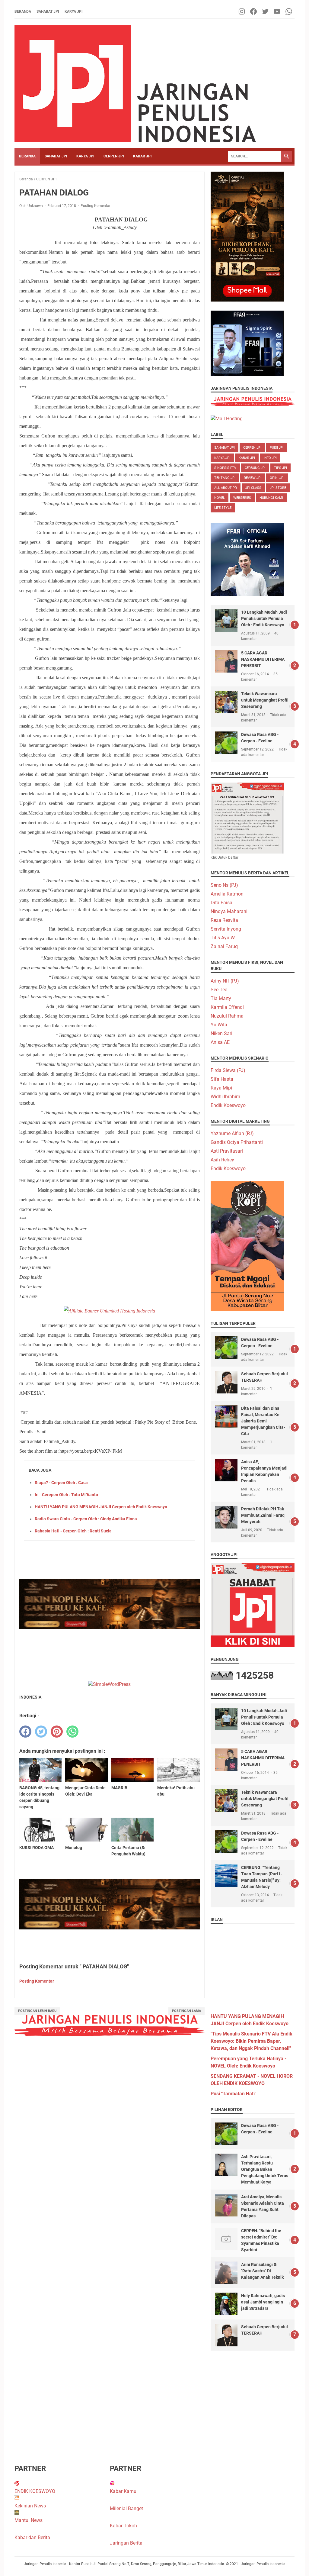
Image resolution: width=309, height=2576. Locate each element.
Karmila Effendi (227, 1007)
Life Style (223, 508)
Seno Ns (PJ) (224, 885)
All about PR (226, 488)
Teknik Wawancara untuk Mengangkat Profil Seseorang (265, 700)
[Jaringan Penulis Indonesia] (135, 84)
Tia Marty (221, 998)
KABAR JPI (142, 156)
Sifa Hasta (222, 1079)
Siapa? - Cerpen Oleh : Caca (61, 1483)
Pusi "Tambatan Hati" (233, 2094)
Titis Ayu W (223, 938)
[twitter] (41, 1732)
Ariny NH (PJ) (225, 981)
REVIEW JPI (253, 478)
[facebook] (25, 1732)
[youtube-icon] (277, 11)
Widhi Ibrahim (225, 1097)
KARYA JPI (85, 156)
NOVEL (220, 498)
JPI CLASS (253, 488)
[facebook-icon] (254, 11)
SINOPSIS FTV (225, 468)
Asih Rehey (222, 1160)
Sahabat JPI (48, 11)
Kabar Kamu (123, 2491)
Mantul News (29, 2520)
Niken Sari (221, 1033)
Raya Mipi (221, 1088)
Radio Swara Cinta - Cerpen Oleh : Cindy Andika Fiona (86, 1519)
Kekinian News (30, 2506)
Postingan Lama (186, 2011)
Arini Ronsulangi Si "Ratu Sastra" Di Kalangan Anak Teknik (262, 2271)
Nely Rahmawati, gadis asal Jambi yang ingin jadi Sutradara (263, 2302)
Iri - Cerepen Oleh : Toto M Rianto (66, 1495)
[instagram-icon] (242, 11)
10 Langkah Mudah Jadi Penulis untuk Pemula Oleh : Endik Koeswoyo (264, 618)
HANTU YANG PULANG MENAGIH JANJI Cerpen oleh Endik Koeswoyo (101, 1507)
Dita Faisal (222, 903)
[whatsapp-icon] (289, 11)
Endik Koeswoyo (228, 1105)
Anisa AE (220, 1042)
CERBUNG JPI (255, 468)
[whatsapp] (72, 1732)
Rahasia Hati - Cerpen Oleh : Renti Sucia (73, 1531)
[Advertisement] (253, 1966)
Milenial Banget (126, 2508)
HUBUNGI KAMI (271, 498)
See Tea (219, 990)
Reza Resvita (224, 920)
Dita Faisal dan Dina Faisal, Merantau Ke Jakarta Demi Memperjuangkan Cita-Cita (263, 1421)
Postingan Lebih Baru (37, 2011)
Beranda (23, 11)
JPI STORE (278, 488)
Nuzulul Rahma (227, 1016)
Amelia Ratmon (227, 894)
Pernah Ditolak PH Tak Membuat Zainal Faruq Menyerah (263, 1515)
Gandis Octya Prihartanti (237, 1142)
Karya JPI (74, 11)
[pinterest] (57, 1732)
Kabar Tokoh (123, 2526)
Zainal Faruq (224, 946)
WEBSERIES (242, 498)
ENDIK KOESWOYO (35, 2491)
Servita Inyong (226, 929)
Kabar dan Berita (32, 2537)
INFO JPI (270, 458)
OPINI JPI (277, 478)
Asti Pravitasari (227, 1151)
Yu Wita (219, 1025)
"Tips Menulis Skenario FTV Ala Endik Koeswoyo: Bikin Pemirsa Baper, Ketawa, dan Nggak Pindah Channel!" (252, 2041)
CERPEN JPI (114, 156)
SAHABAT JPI (56, 156)
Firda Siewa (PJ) (228, 1070)
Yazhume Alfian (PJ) (232, 1133)
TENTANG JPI (225, 478)
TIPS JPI (280, 468)
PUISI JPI (277, 448)
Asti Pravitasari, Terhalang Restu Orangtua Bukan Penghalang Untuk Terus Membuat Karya (265, 2169)
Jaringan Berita (126, 2543)
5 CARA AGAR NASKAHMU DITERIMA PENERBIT (263, 659)
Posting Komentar (96, 206)
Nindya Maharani (229, 911)
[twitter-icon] (266, 11)
